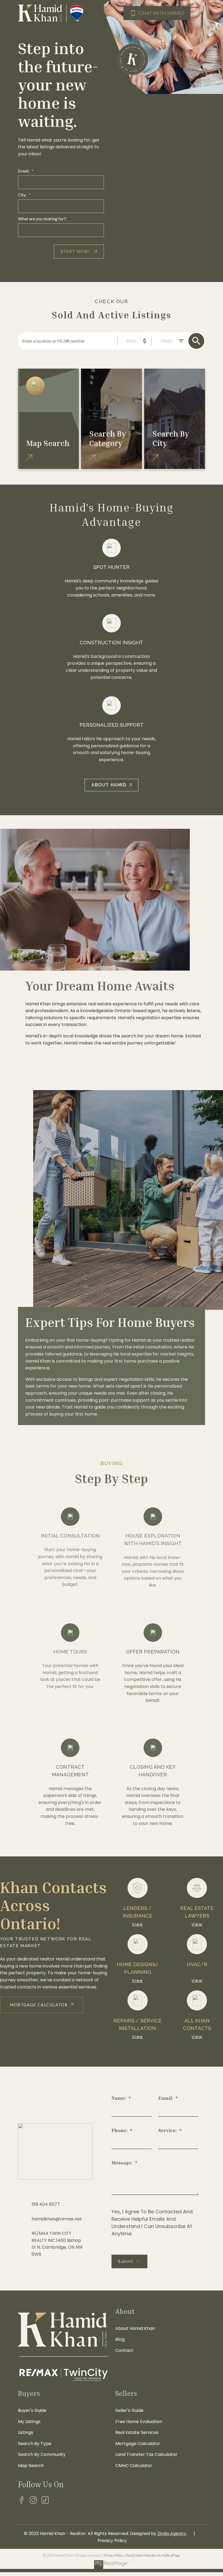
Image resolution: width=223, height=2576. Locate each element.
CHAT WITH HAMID (161, 13)
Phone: (120, 2130)
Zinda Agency (172, 2533)
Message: (123, 2163)
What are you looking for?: (42, 219)
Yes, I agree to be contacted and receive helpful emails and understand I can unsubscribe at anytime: (152, 2223)
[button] (157, 13)
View (137, 1924)
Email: (24, 171)
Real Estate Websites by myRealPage (153, 2555)
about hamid (109, 785)
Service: (168, 2130)
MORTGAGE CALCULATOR (39, 2005)
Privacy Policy (114, 2555)
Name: (119, 2098)
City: (23, 195)
